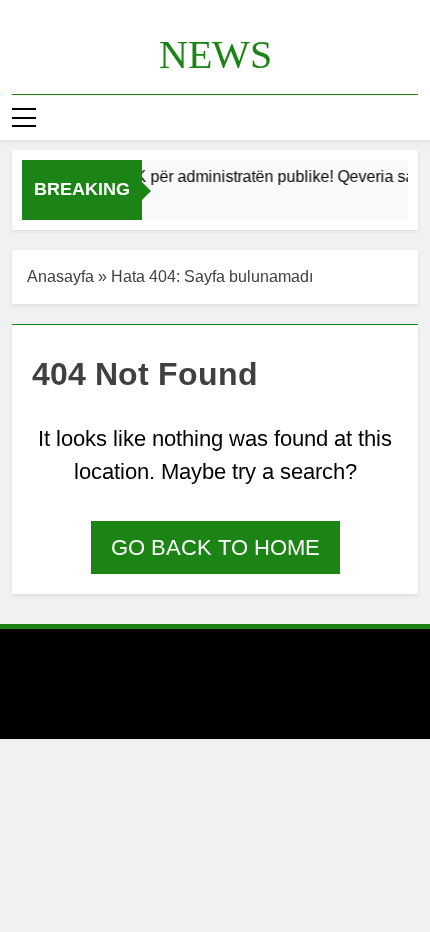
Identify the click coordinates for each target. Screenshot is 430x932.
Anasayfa (60, 276)
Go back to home (215, 547)
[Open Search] (412, 117)
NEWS (215, 54)
